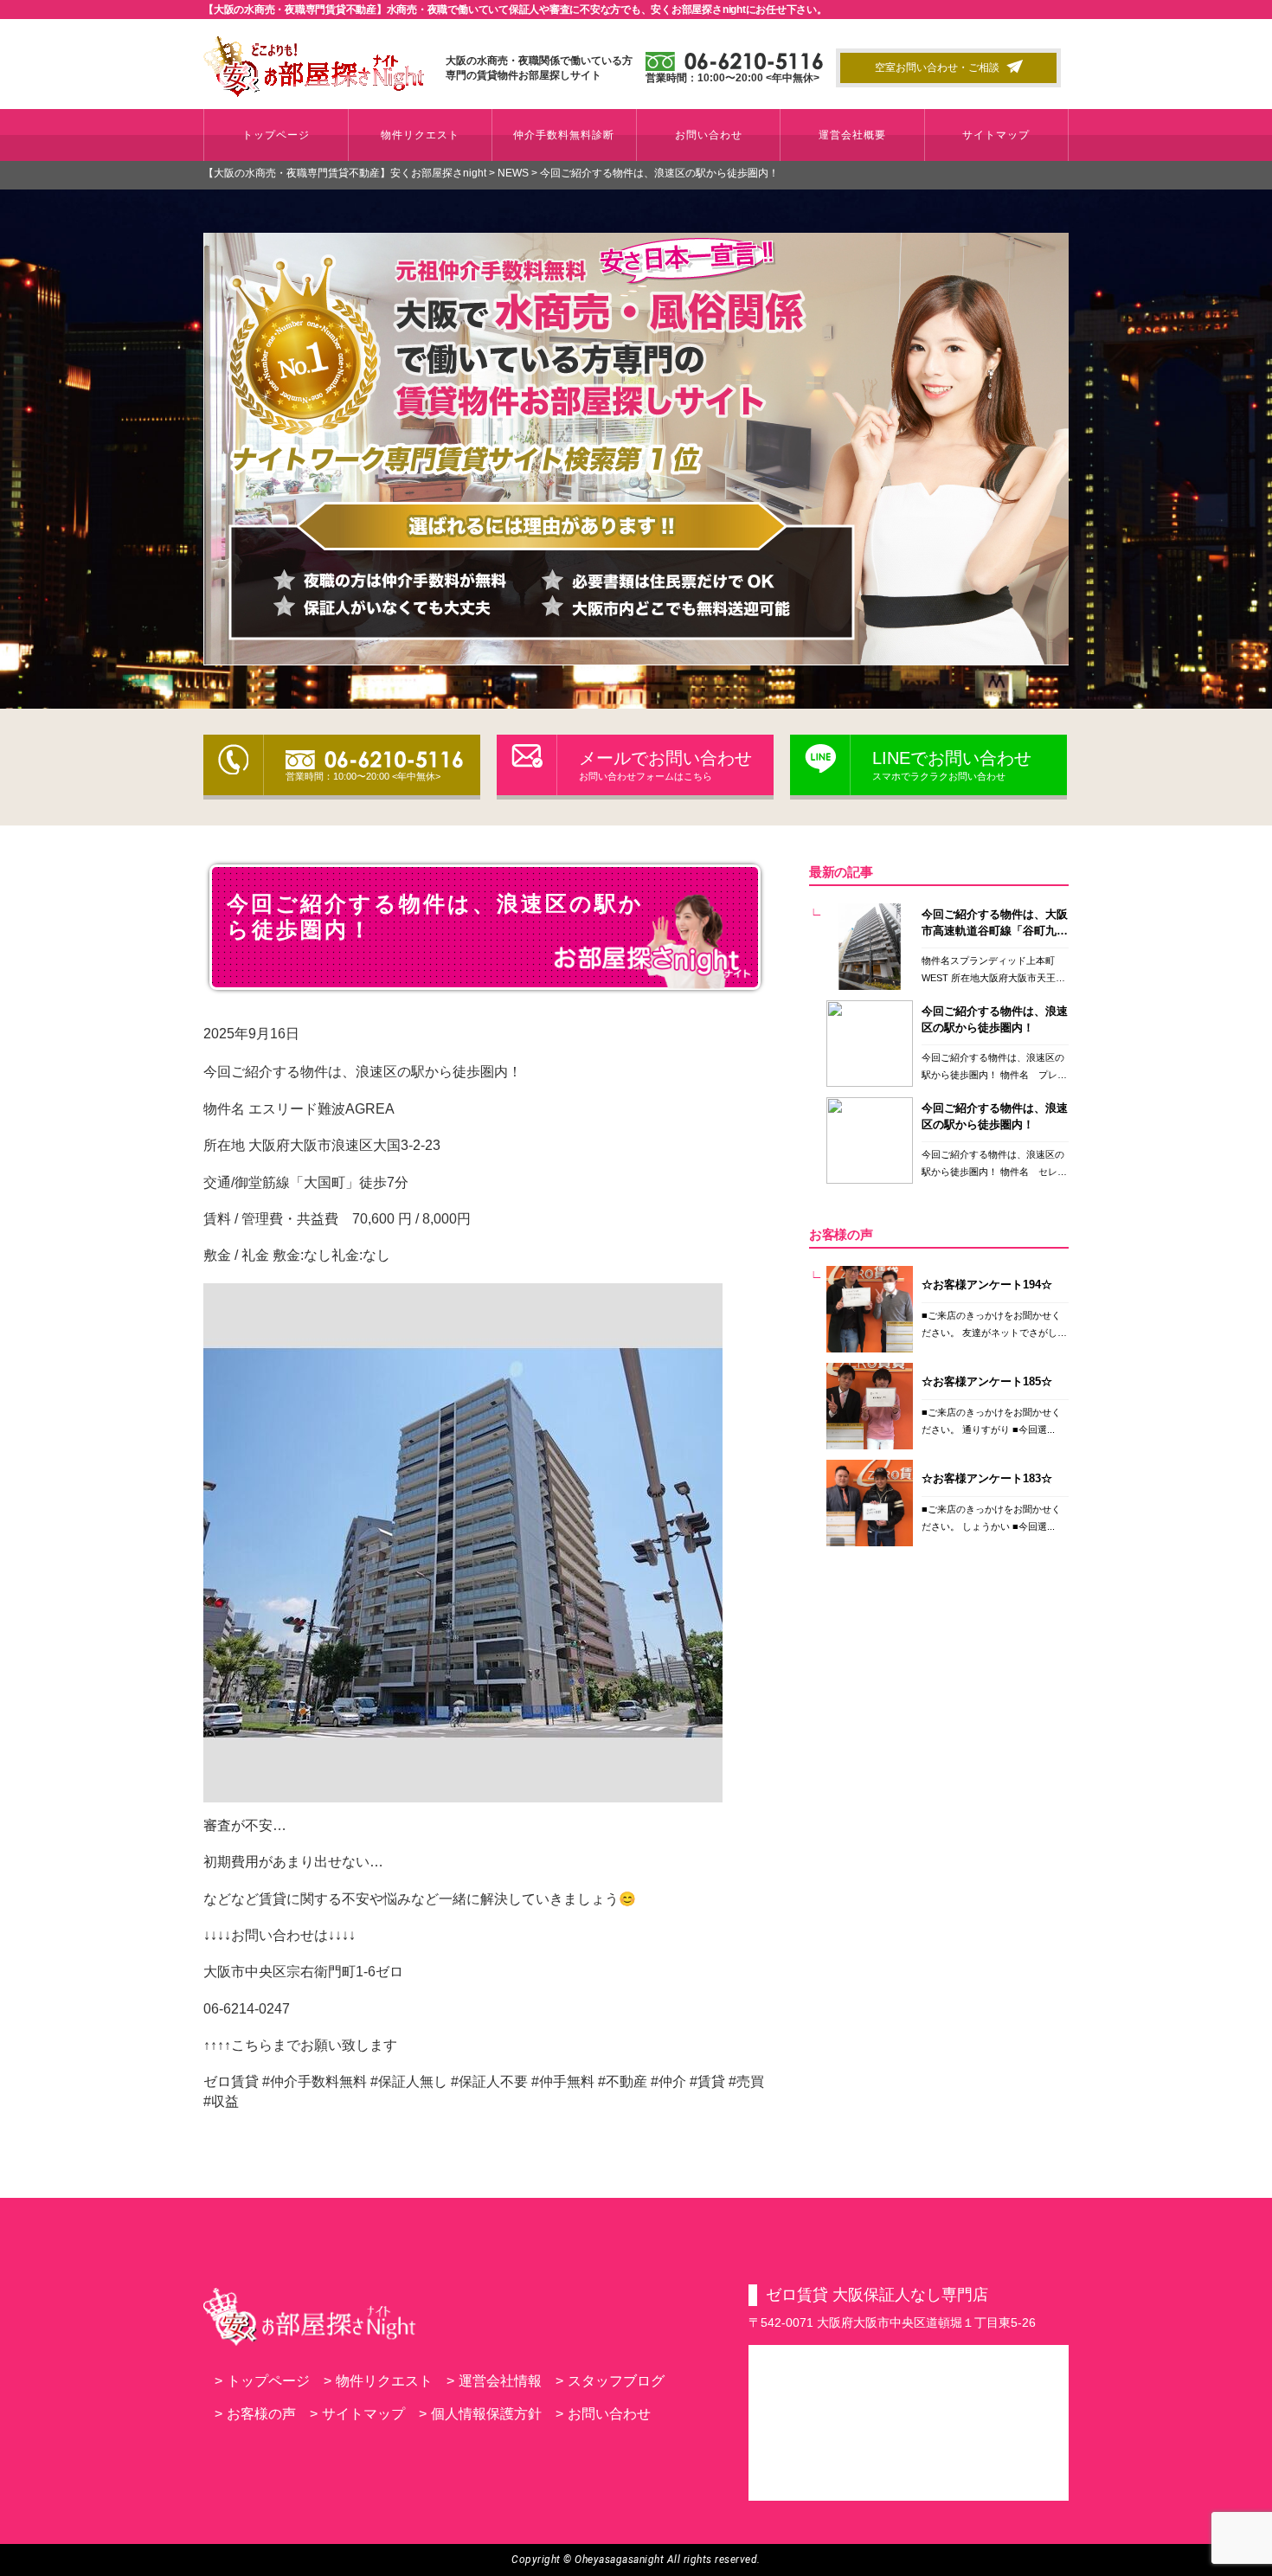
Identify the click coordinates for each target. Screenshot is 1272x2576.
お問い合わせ (709, 135)
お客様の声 (255, 2414)
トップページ (276, 135)
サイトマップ (996, 135)
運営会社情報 (494, 2381)
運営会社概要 (852, 135)
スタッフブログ (610, 2381)
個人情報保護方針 (480, 2414)
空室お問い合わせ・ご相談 (937, 67)
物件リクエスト (420, 135)
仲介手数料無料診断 (564, 135)
